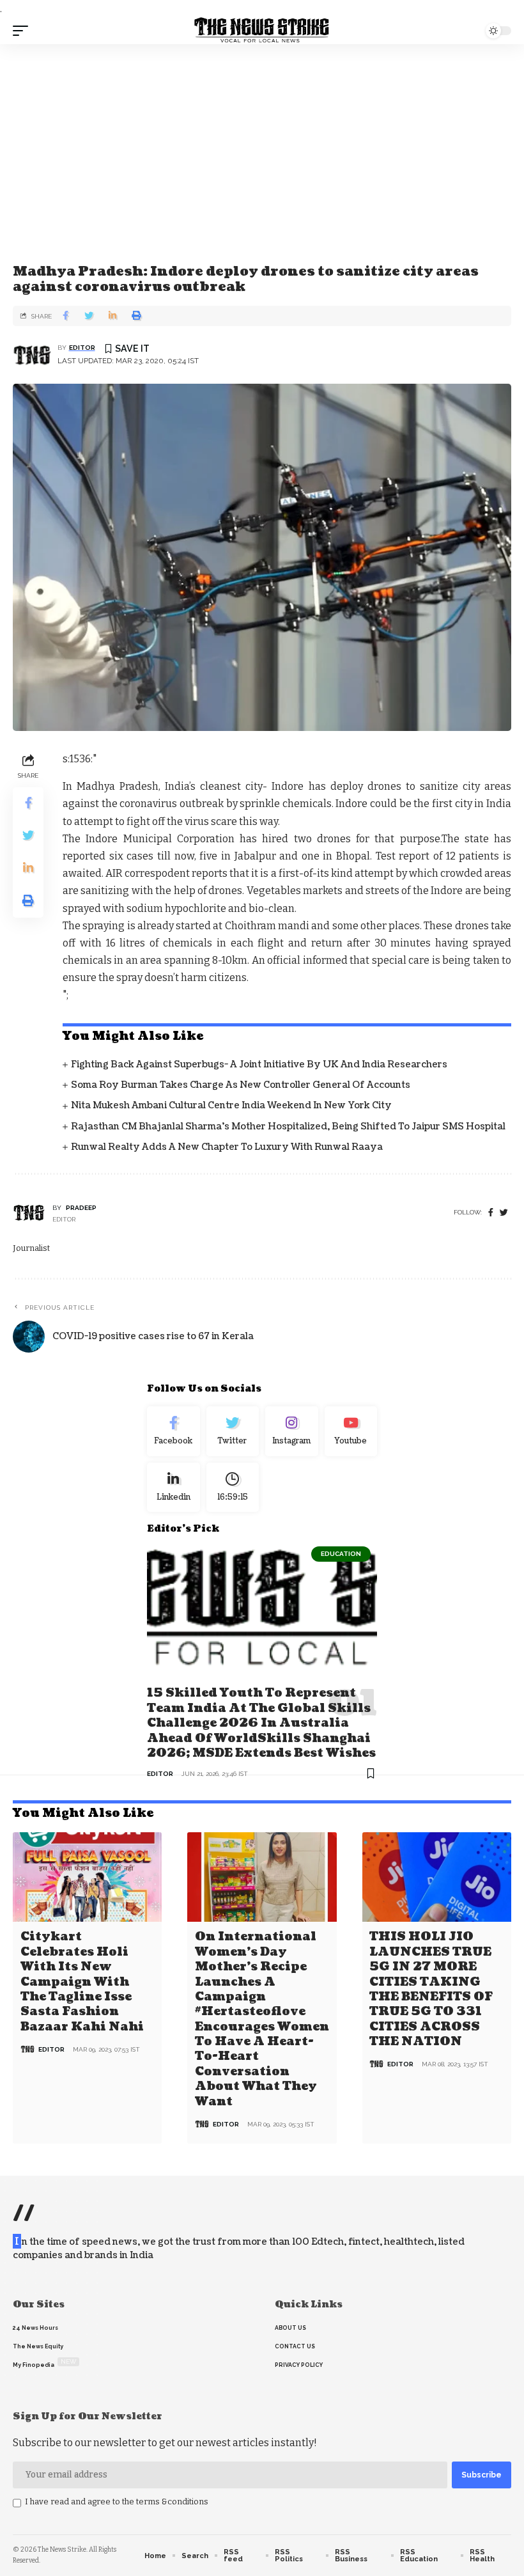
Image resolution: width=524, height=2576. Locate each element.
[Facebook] (491, 1213)
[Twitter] (233, 1431)
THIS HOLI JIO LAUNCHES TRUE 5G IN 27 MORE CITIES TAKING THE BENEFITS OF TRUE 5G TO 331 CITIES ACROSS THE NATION (431, 1989)
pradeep (81, 1208)
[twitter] (504, 1213)
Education (341, 1554)
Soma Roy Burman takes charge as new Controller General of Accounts (241, 1085)
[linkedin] (173, 1488)
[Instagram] (292, 1431)
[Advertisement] (262, 140)
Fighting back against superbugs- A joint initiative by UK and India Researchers (259, 1064)
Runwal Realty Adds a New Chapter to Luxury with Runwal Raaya (227, 1147)
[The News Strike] (262, 31)
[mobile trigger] (24, 31)
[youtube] (351, 1431)
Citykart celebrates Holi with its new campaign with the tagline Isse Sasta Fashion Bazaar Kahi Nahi (82, 1982)
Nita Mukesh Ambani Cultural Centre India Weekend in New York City (231, 1105)
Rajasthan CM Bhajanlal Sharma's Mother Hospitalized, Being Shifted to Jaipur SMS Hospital (288, 1127)
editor (82, 348)
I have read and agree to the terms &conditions (117, 2501)
